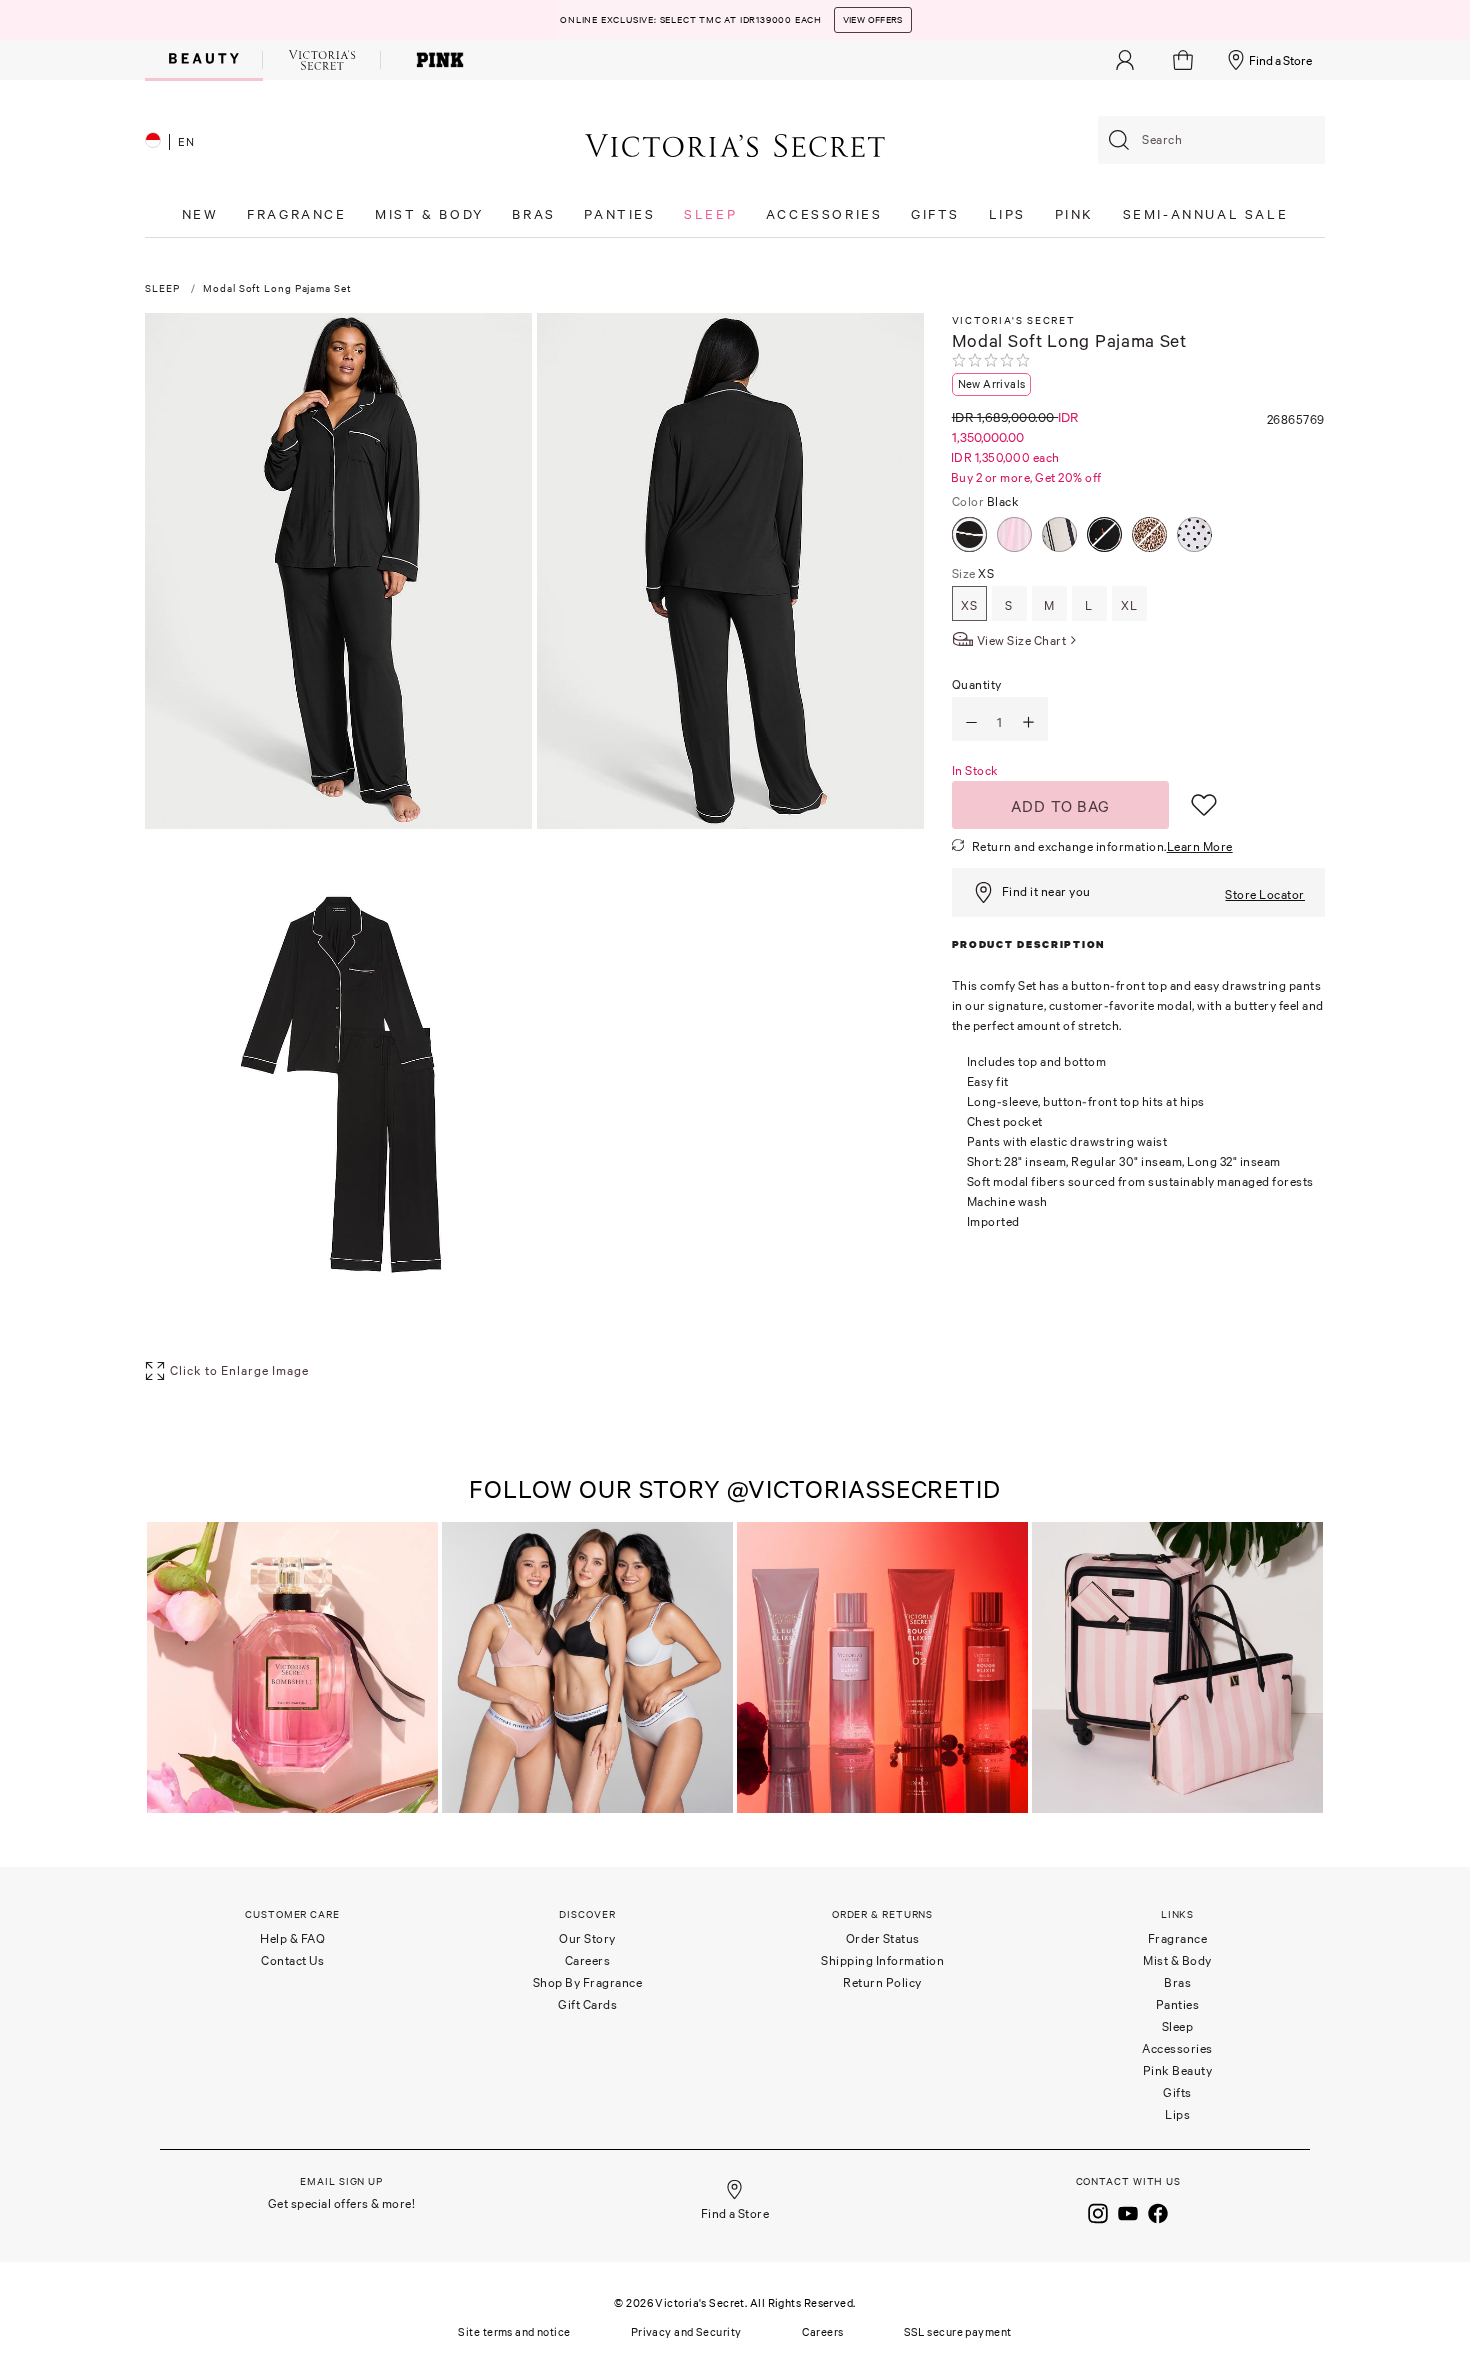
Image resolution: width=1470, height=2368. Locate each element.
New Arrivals (992, 384)
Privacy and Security (686, 2332)
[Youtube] (1128, 2211)
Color (986, 501)
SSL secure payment (958, 2332)
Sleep (1178, 2026)
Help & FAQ (292, 1938)
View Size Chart (1022, 640)
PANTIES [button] (619, 214)
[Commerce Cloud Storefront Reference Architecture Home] (735, 144)
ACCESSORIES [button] (824, 214)
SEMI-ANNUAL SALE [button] (1206, 214)
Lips (1177, 2114)
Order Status (883, 1938)
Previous (165, 1669)
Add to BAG (1060, 806)
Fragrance (1178, 1938)
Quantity (977, 684)
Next (1305, 1669)
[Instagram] (1098, 2211)
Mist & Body (1177, 1960)
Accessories (1177, 2048)
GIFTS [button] (935, 214)
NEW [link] (200, 214)
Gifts (1177, 2092)
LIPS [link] (1007, 214)
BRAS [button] (533, 214)
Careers (588, 1960)
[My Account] (1125, 60)
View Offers (873, 20)
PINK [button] (1074, 214)
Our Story (587, 1938)
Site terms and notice (514, 2332)
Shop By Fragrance (588, 1982)
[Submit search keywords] (1119, 140)
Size (973, 573)
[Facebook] (1158, 2211)
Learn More (1200, 846)
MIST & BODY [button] (429, 214)
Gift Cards (587, 2004)
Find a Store (1280, 60)
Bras (1177, 1982)
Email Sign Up (341, 2181)
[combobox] (1211, 140)
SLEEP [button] (710, 214)
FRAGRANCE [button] (296, 214)
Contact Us (292, 1960)
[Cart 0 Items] (1185, 60)
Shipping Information (882, 1960)
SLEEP (162, 288)
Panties (1178, 2004)
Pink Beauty (1178, 2070)
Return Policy (882, 1982)
